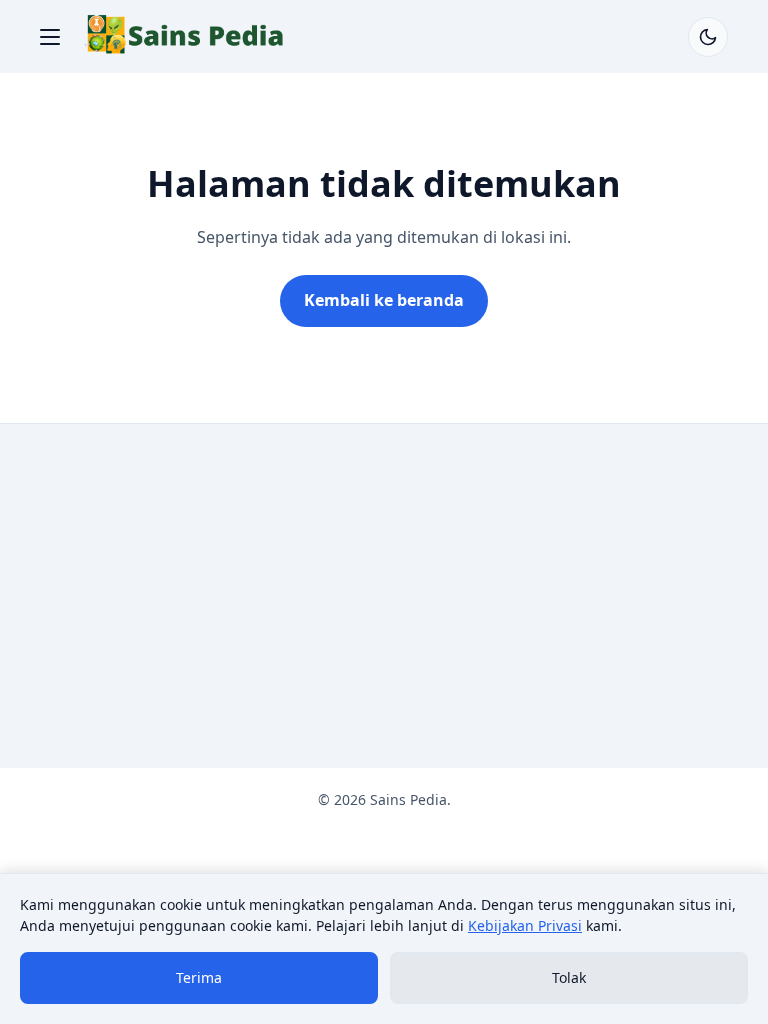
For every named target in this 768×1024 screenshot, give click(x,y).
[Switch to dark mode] (708, 37)
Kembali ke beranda (384, 300)
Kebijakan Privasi (525, 925)
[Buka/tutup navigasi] (50, 37)
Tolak (569, 977)
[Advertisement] (384, 596)
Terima (199, 977)
